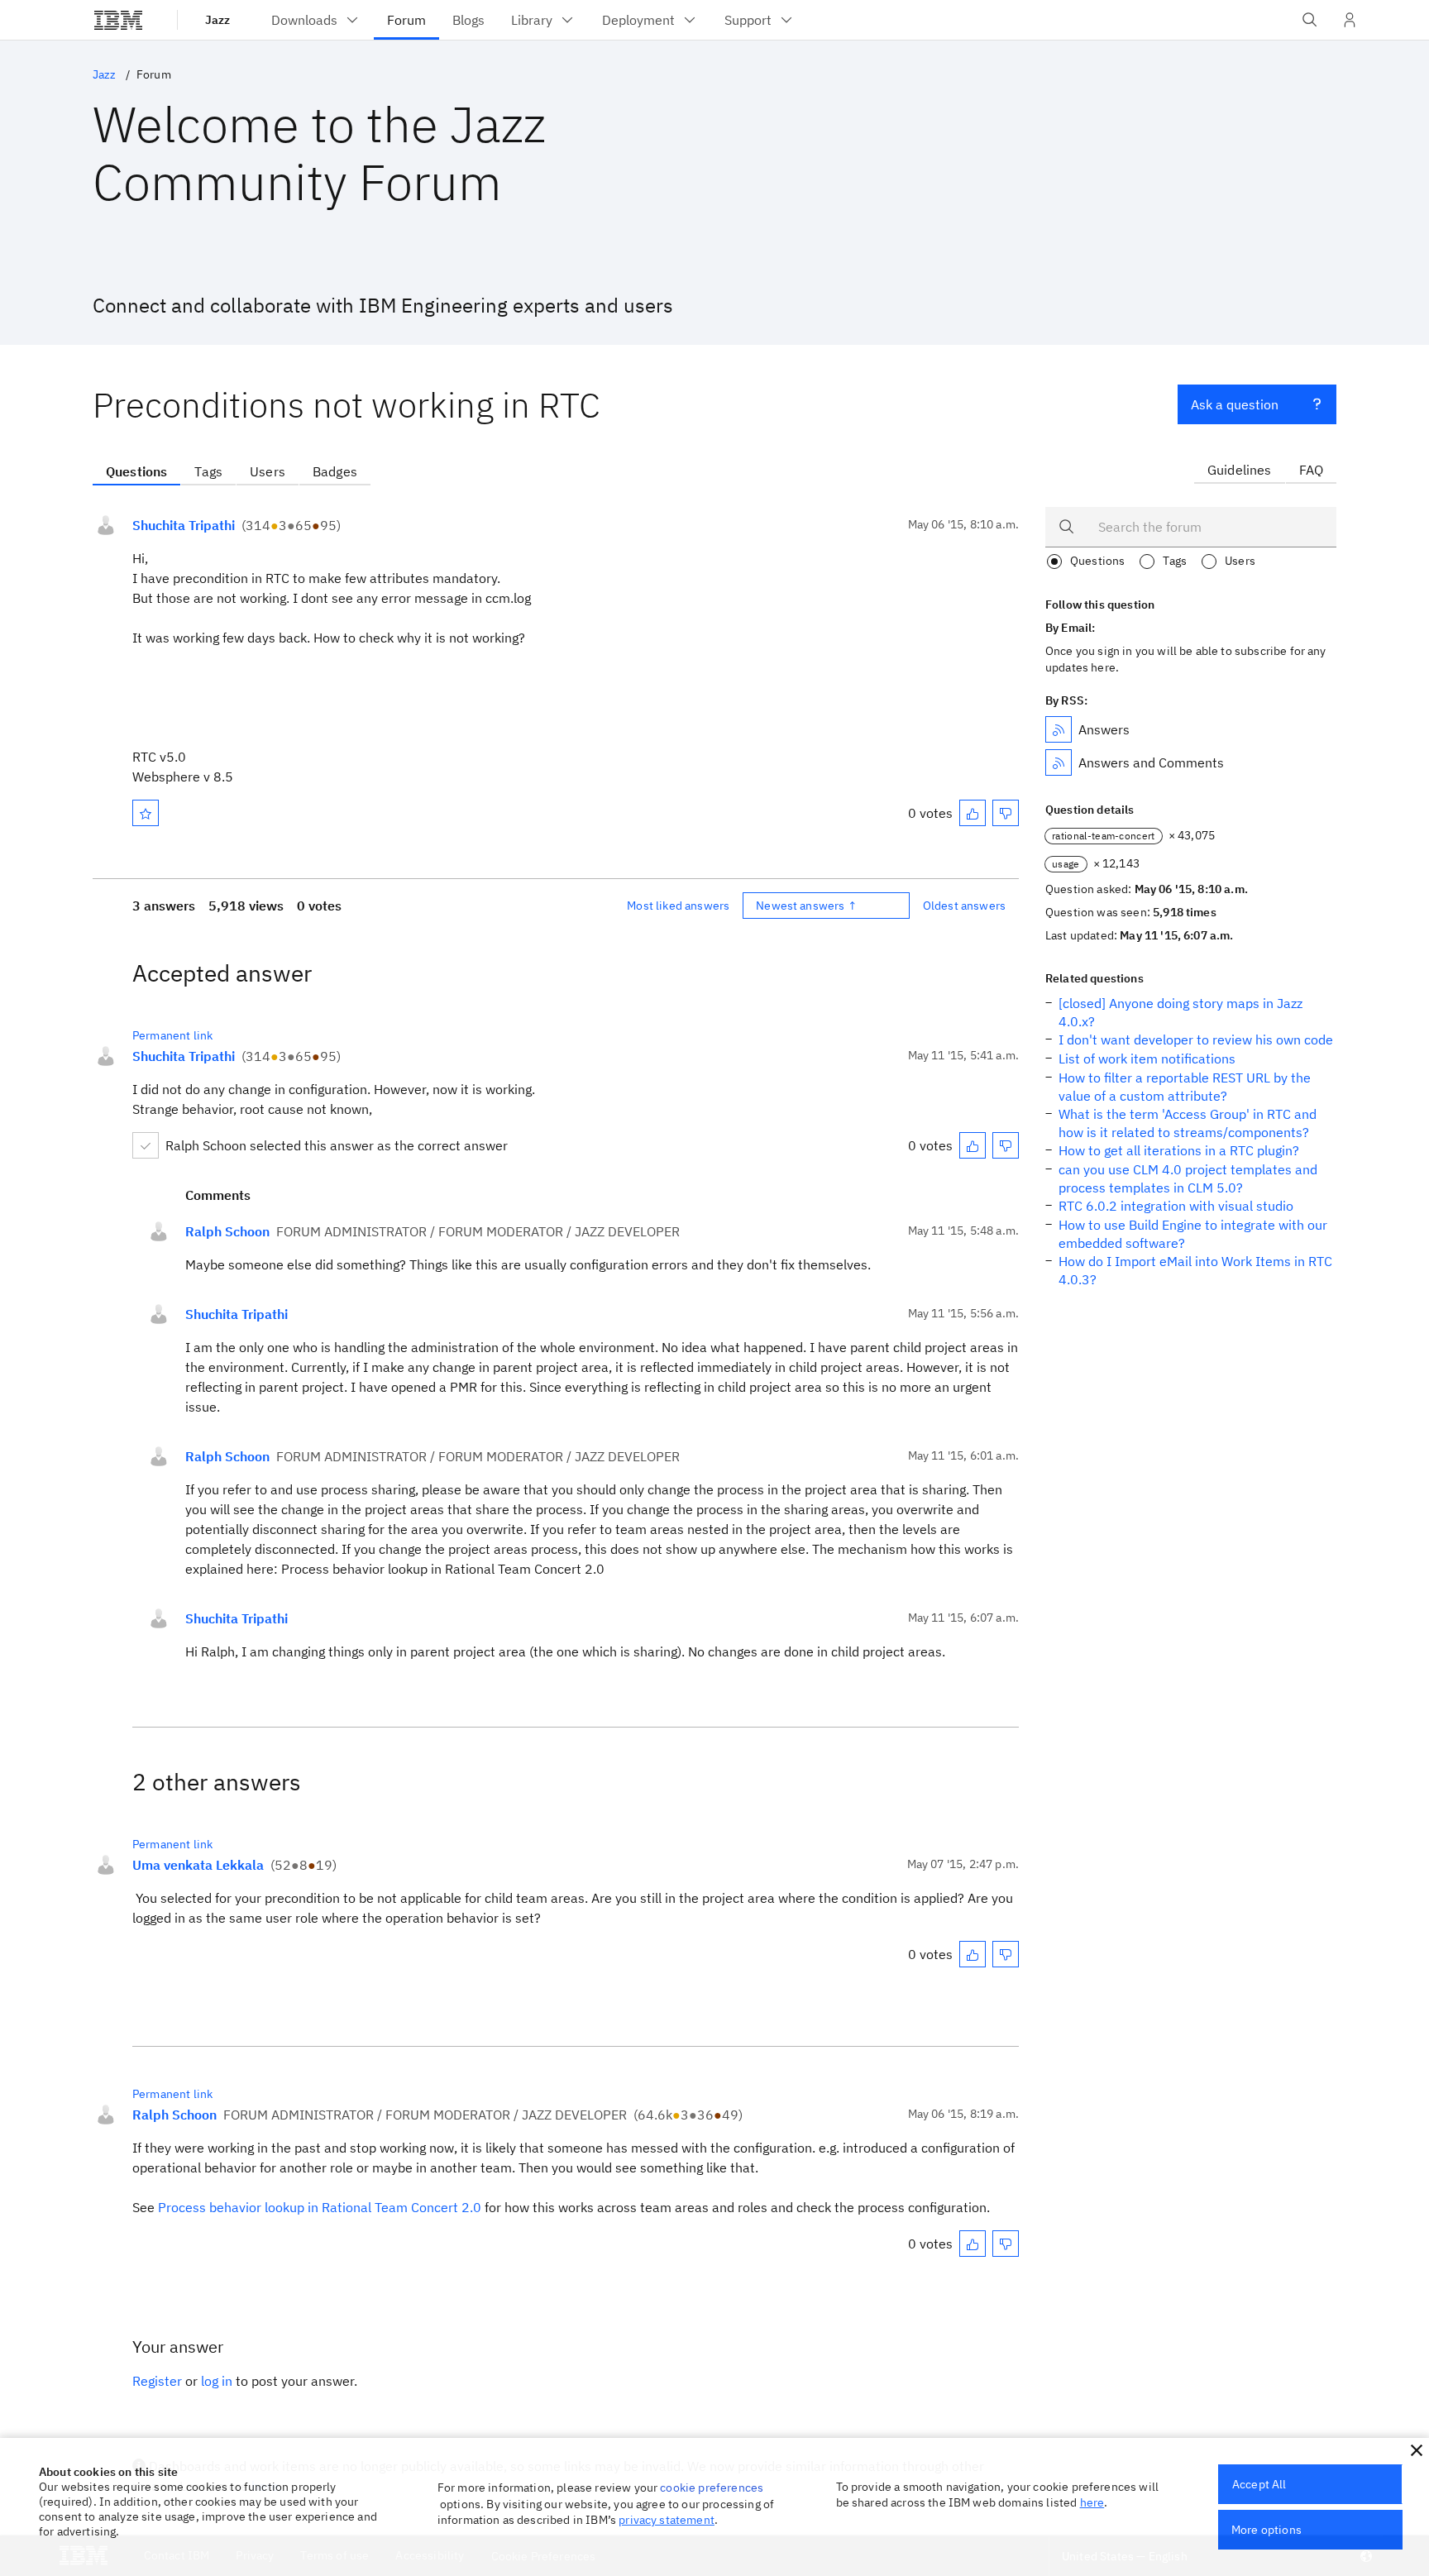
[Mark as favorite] (146, 813)
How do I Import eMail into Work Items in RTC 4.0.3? (1195, 1270)
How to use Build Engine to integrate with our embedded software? (1193, 1234)
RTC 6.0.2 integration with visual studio (1176, 1206)
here (1092, 2502)
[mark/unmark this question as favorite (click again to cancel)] (146, 813)
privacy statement (667, 2520)
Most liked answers (678, 906)
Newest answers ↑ (806, 906)
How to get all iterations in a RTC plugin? (1179, 1150)
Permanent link (172, 1035)
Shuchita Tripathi (184, 525)
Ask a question (1235, 404)
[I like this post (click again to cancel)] (973, 813)
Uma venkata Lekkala (198, 1865)
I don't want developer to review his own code (1196, 1039)
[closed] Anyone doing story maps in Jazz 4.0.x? (1180, 1012)
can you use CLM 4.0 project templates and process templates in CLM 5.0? (1188, 1178)
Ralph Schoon (227, 1231)
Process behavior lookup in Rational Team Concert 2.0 (320, 2207)
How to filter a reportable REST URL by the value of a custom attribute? (1185, 1087)
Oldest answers (964, 906)
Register (157, 2381)
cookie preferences (712, 2488)
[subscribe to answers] (1059, 729)
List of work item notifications (1147, 1059)
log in (217, 2381)
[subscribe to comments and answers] (1059, 762)
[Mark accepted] (146, 1145)
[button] (1417, 2450)
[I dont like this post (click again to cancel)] (1006, 813)
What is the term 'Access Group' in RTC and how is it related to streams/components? (1188, 1123)
